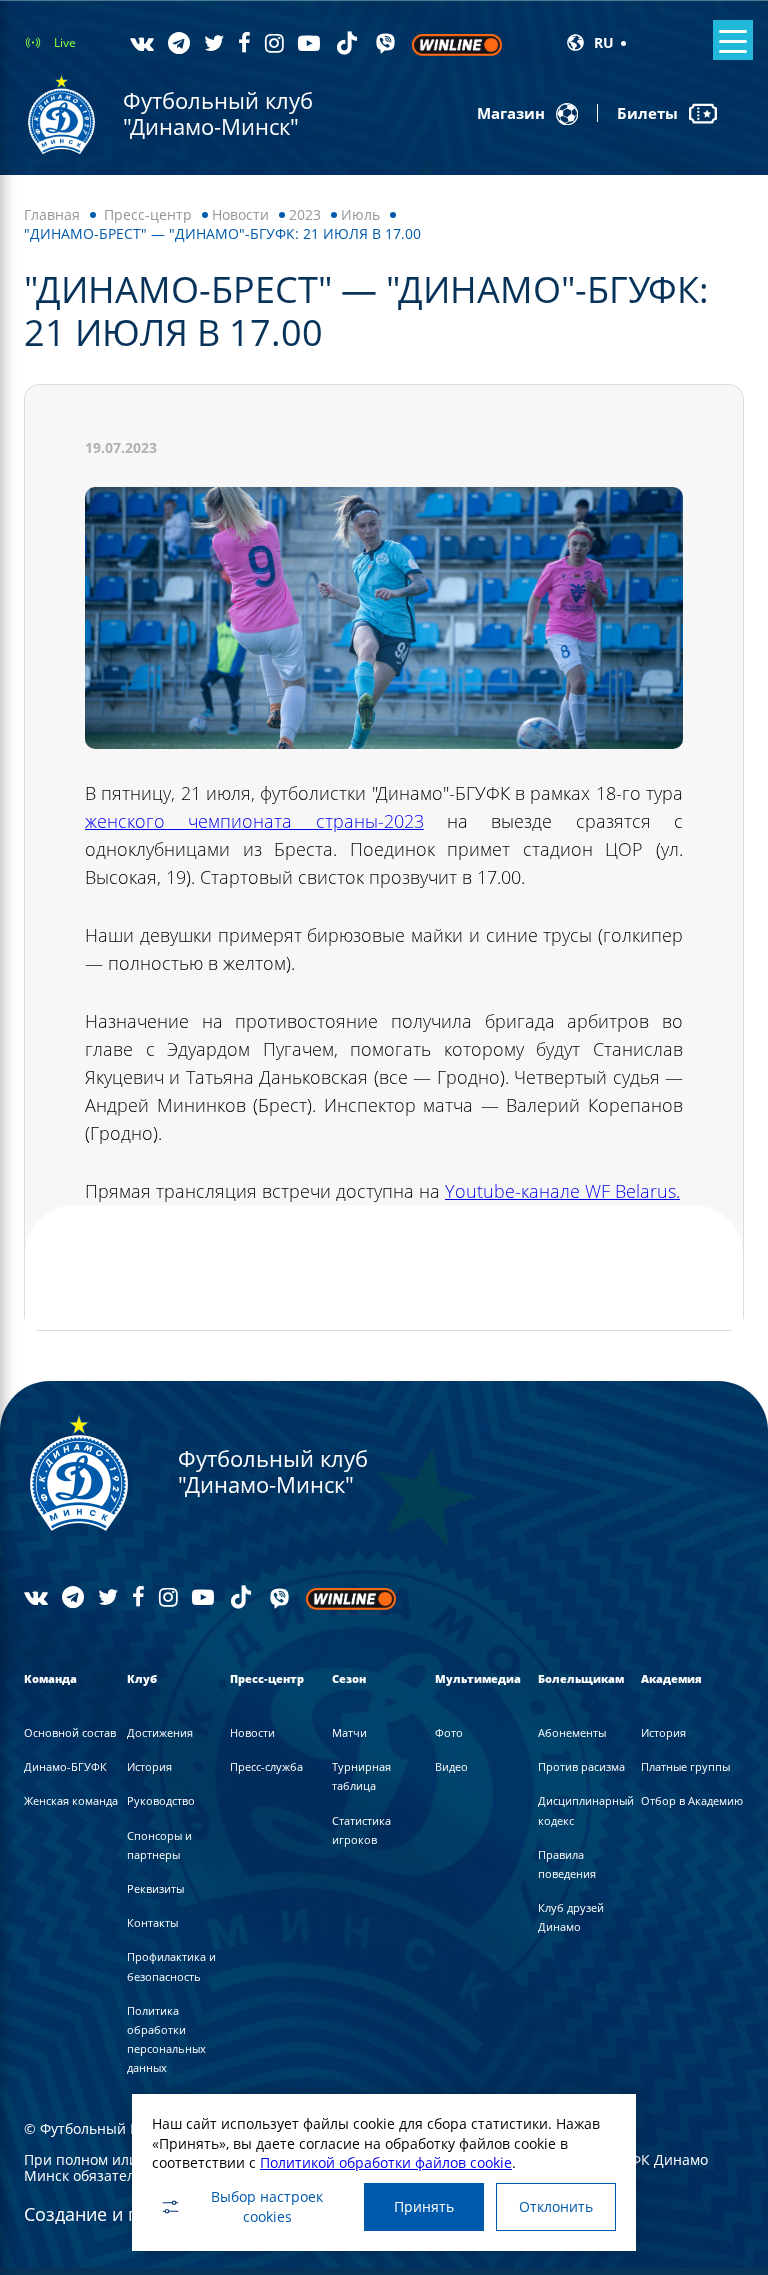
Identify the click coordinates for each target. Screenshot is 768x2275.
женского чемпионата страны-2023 (254, 821)
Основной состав (70, 1732)
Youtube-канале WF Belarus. (562, 1191)
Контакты (152, 1922)
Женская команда (71, 1800)
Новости (240, 214)
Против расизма (581, 1766)
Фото (449, 1732)
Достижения (160, 1732)
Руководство (161, 1800)
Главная (52, 214)
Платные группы (685, 1766)
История (149, 1766)
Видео (451, 1766)
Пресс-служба (266, 1766)
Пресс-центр (148, 214)
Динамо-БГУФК (65, 1766)
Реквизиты (155, 1888)
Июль (360, 214)
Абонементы (572, 1732)
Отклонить (556, 2206)
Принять (424, 2206)
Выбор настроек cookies (267, 2206)
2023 (305, 214)
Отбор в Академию (692, 1800)
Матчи (349, 1732)
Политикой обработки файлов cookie (386, 2162)
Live (65, 42)
